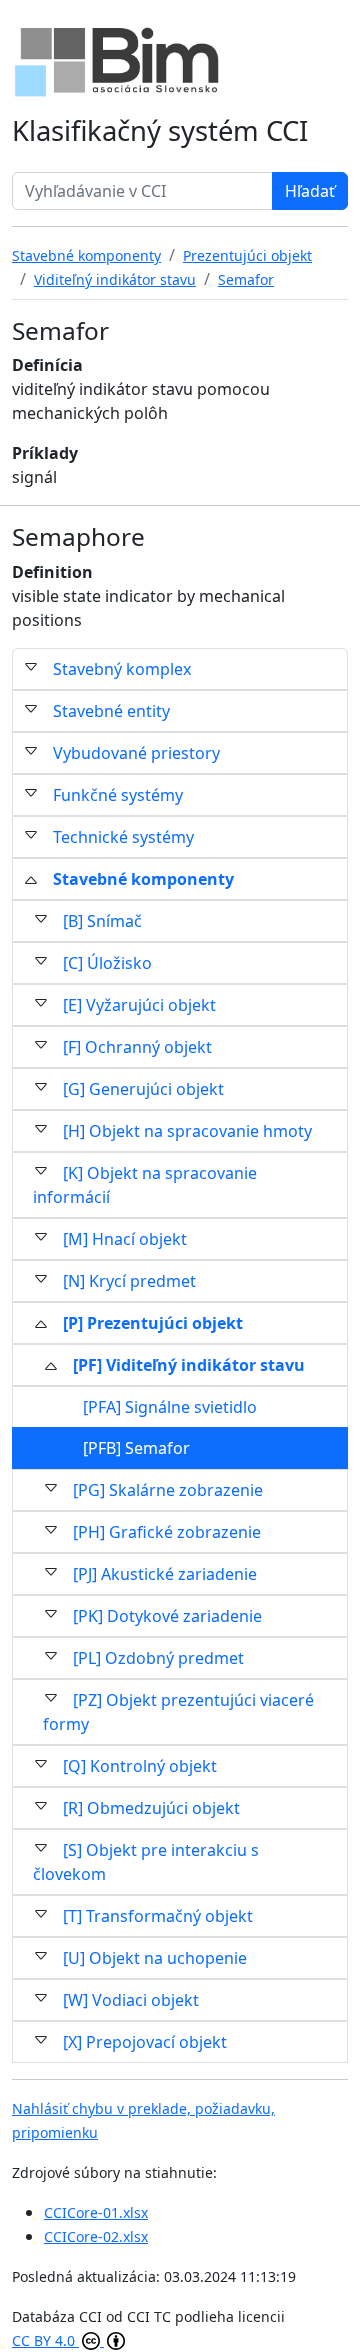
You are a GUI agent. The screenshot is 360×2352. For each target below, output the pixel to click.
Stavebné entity (111, 711)
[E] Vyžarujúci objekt (139, 1005)
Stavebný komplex (122, 669)
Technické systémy (123, 837)
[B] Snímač (102, 921)
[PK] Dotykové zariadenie (167, 1616)
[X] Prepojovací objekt (145, 2042)
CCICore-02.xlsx (96, 2236)
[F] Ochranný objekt (137, 1047)
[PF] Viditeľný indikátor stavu (189, 1365)
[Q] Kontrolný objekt (140, 1766)
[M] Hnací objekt (125, 1239)
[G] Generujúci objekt (143, 1089)
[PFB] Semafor (136, 1448)
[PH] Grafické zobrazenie (167, 1532)
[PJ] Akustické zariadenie (165, 1574)
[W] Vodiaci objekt (131, 2000)
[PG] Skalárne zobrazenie (168, 1490)
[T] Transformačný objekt (158, 1916)
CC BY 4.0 (45, 2340)
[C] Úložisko (107, 963)
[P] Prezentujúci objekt (153, 1323)
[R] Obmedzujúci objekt (151, 1808)
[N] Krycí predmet (129, 1281)
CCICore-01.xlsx (96, 2212)
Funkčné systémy (118, 795)
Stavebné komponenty (143, 879)
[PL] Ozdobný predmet (158, 1658)
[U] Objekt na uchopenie (155, 1958)
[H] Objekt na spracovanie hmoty (187, 1131)
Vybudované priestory (136, 753)
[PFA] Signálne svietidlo (170, 1407)
